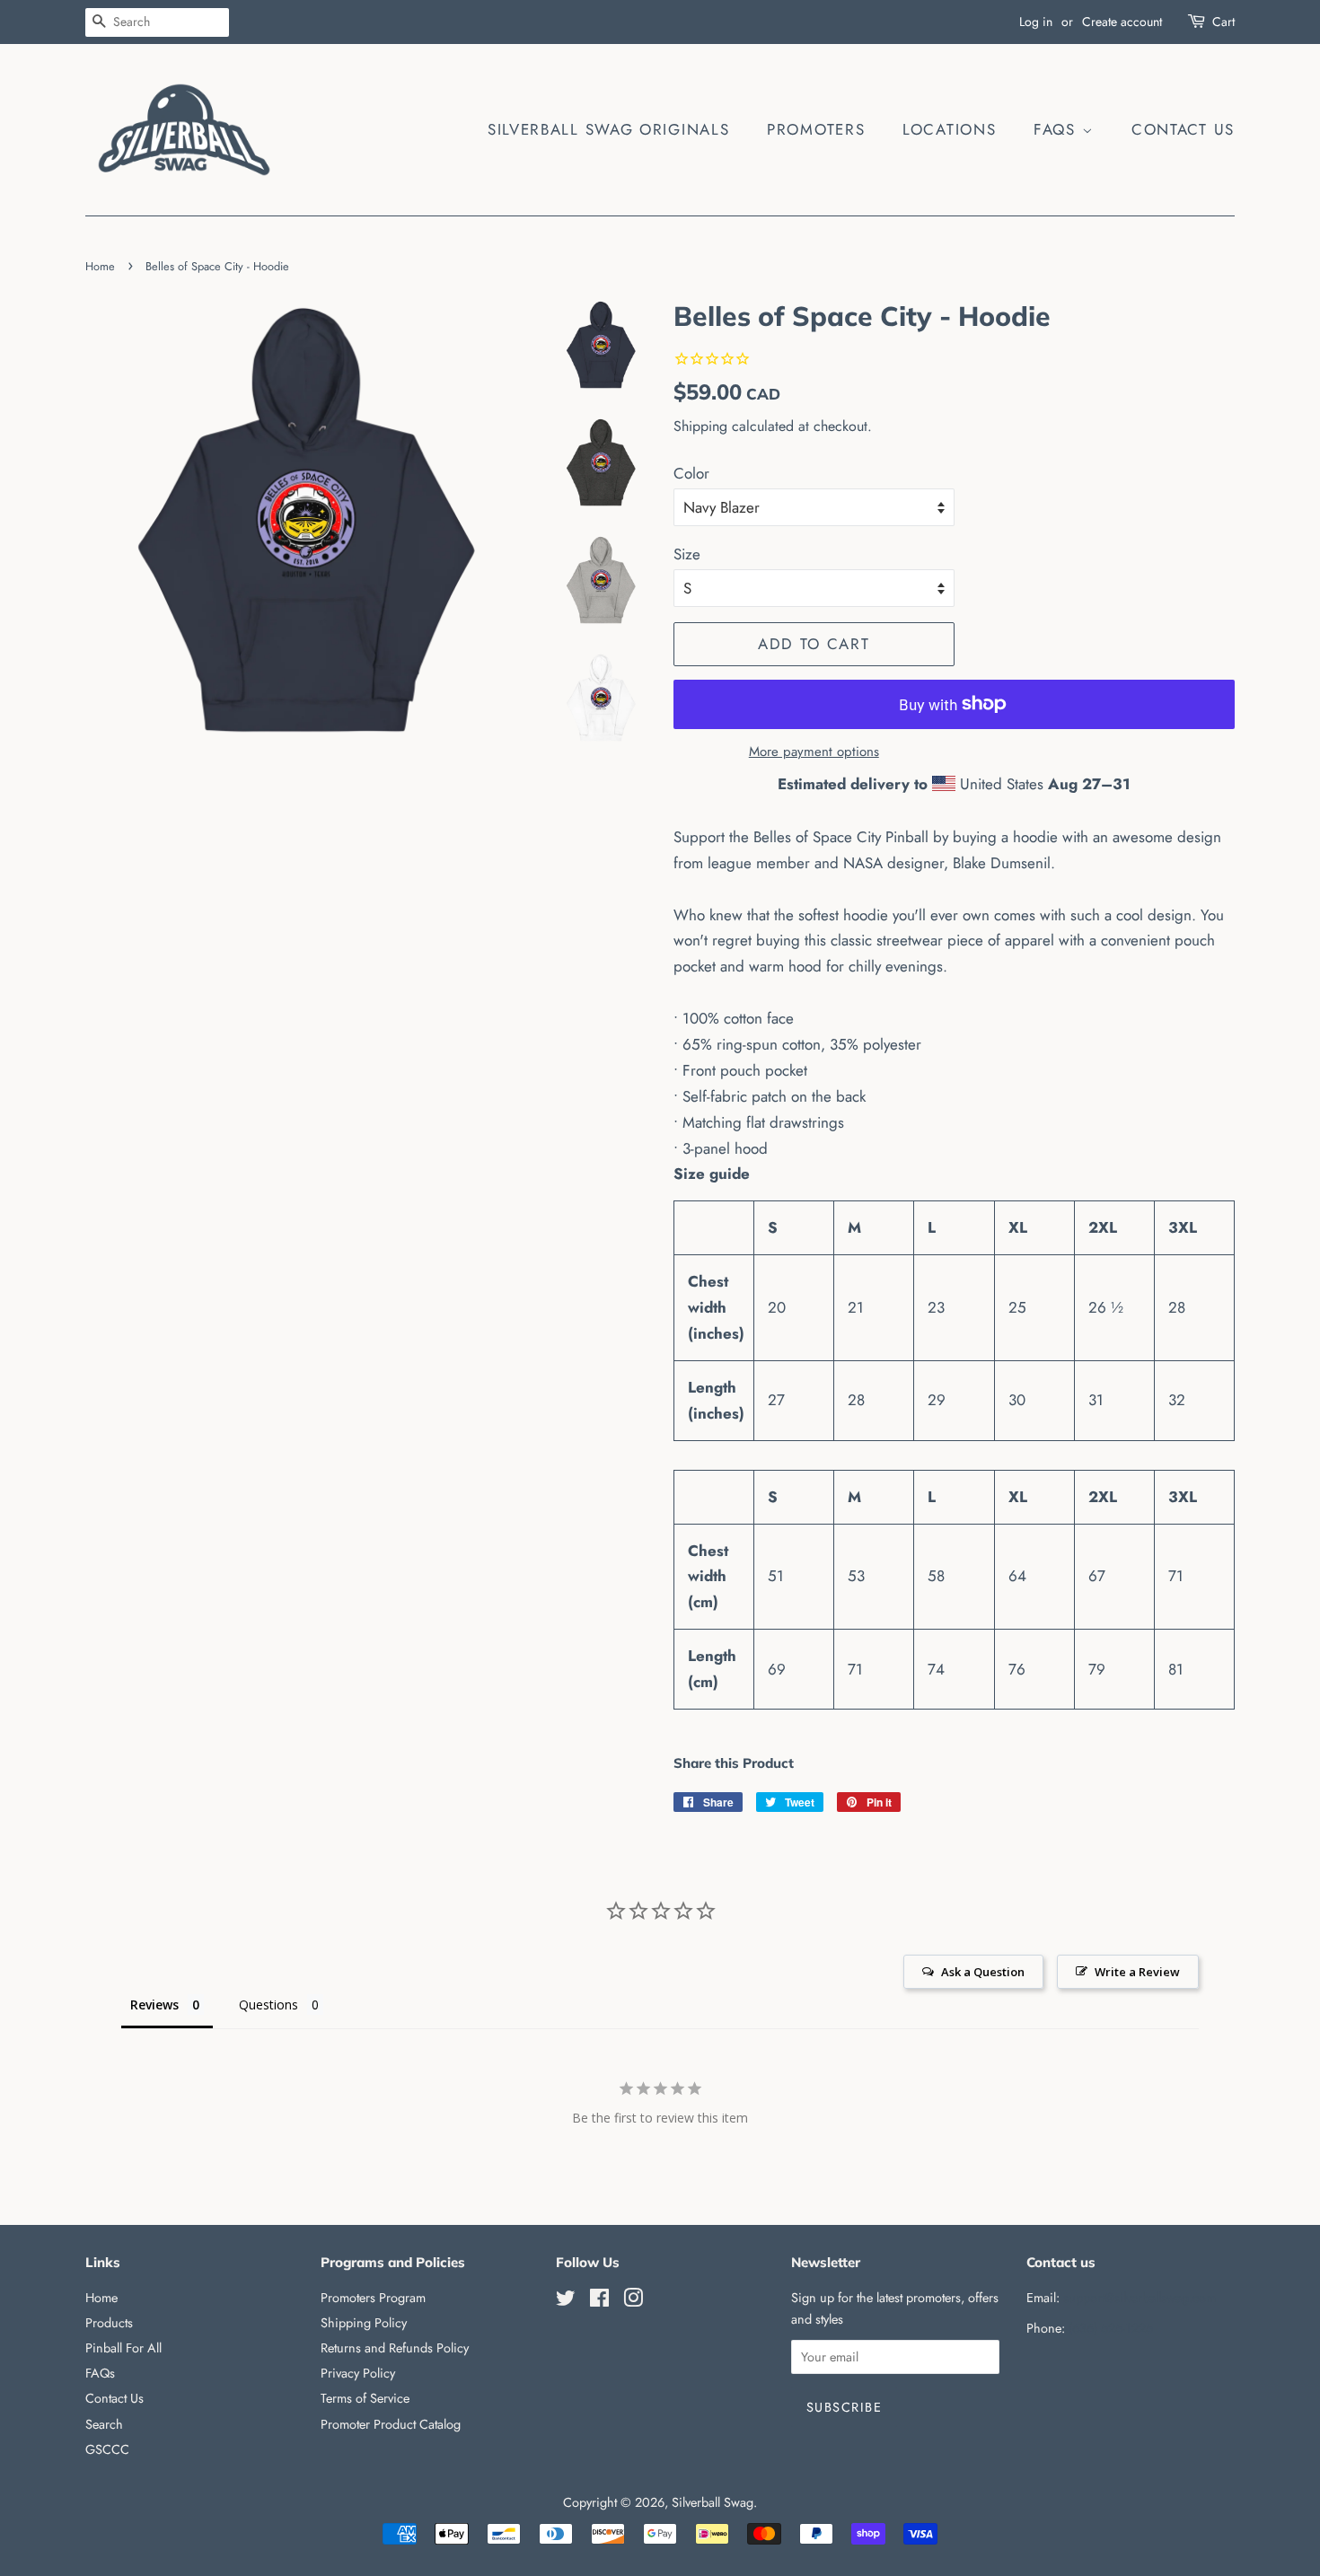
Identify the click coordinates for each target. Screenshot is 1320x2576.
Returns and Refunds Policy (395, 2348)
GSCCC (107, 2449)
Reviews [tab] (154, 2005)
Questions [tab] (268, 2005)
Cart (1223, 22)
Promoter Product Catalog (391, 2424)
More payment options (814, 752)
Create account (1122, 22)
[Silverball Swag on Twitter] (566, 2301)
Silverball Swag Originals (609, 129)
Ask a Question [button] (983, 1972)
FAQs (1058, 129)
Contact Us (1183, 129)
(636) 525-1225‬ (1111, 2328)
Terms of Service (365, 2398)
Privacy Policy (358, 2373)
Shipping (700, 426)
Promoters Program (373, 2298)
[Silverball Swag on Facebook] (599, 2301)
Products (109, 2323)
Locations (949, 129)
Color (691, 473)
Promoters (816, 129)
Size (687, 554)
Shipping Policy (364, 2323)
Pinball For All (123, 2348)
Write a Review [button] (1137, 1972)
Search (104, 2424)
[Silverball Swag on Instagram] (633, 2301)
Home (100, 266)
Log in (1036, 22)
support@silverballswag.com (1140, 2298)
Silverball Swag (713, 2502)
